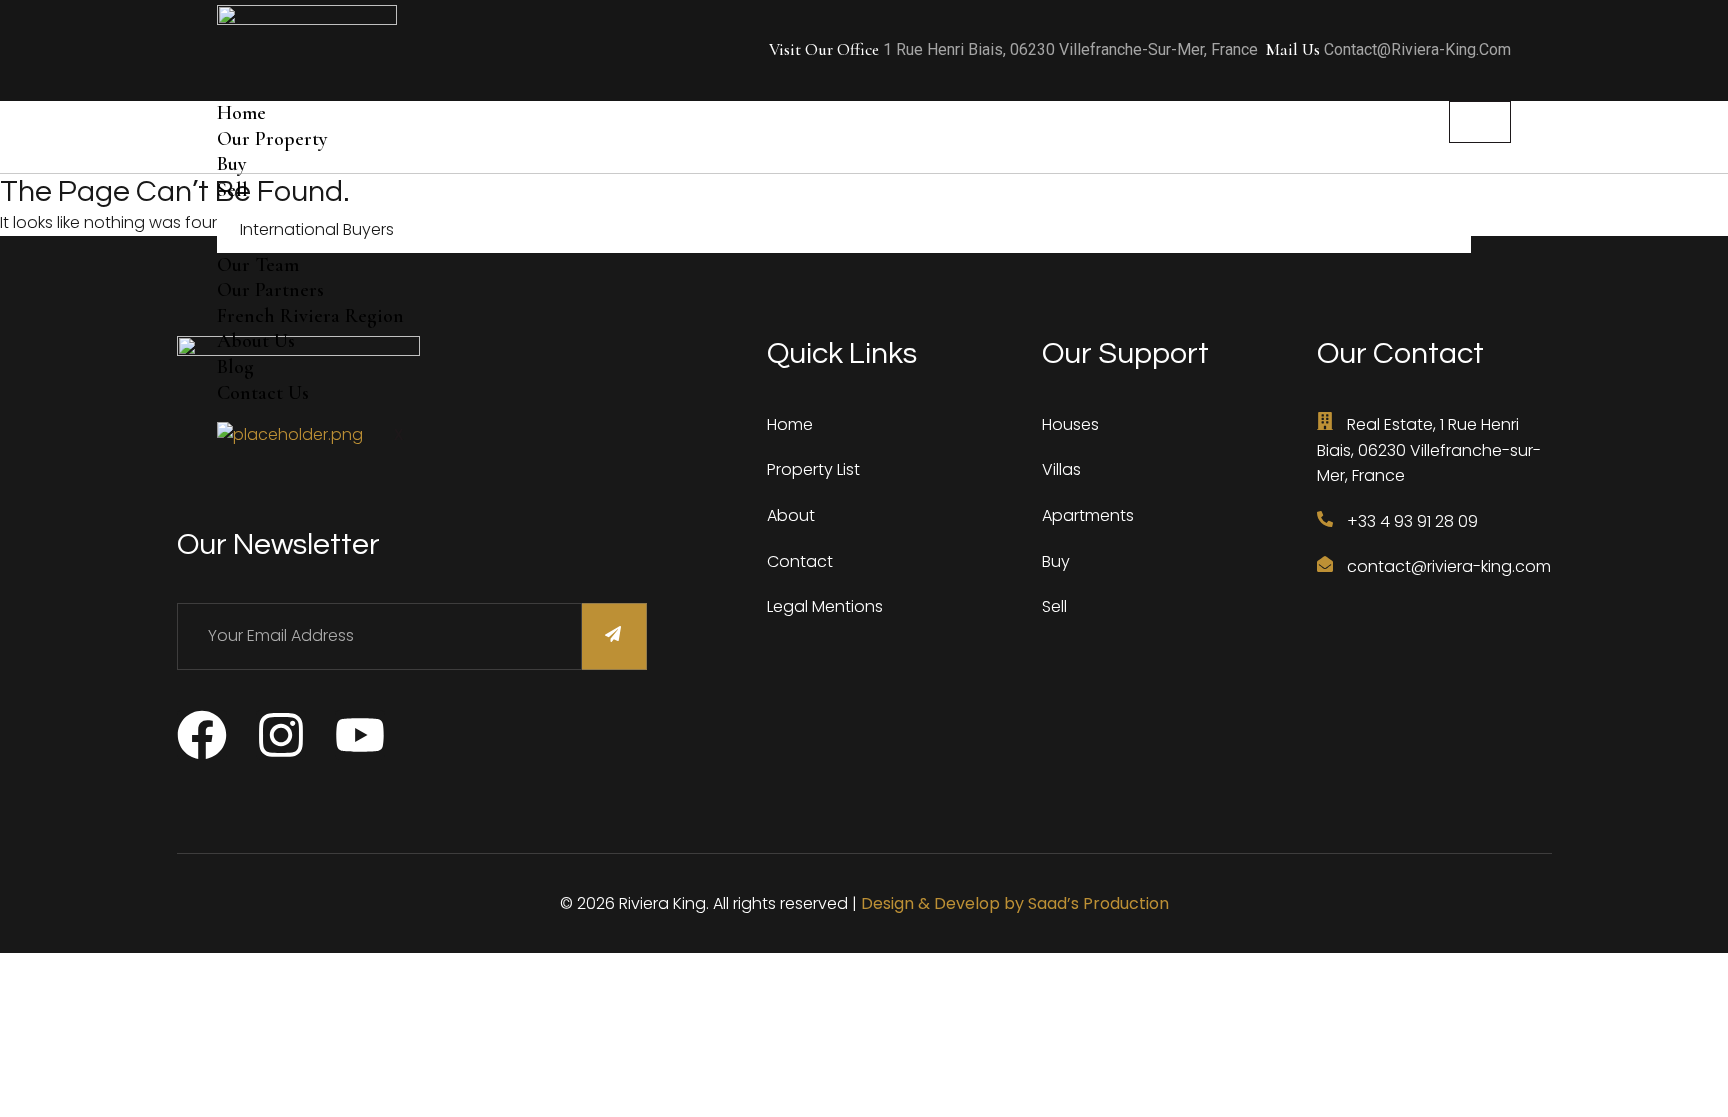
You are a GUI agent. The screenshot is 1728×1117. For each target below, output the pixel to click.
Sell (232, 190)
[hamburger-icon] (1480, 122)
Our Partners (270, 290)
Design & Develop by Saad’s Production (1015, 903)
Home (241, 113)
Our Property (272, 139)
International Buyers (317, 229)
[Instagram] (281, 735)
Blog (235, 367)
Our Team (258, 265)
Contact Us (263, 393)
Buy (232, 164)
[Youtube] (360, 735)
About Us (256, 341)
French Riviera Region (310, 316)
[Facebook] (202, 735)
